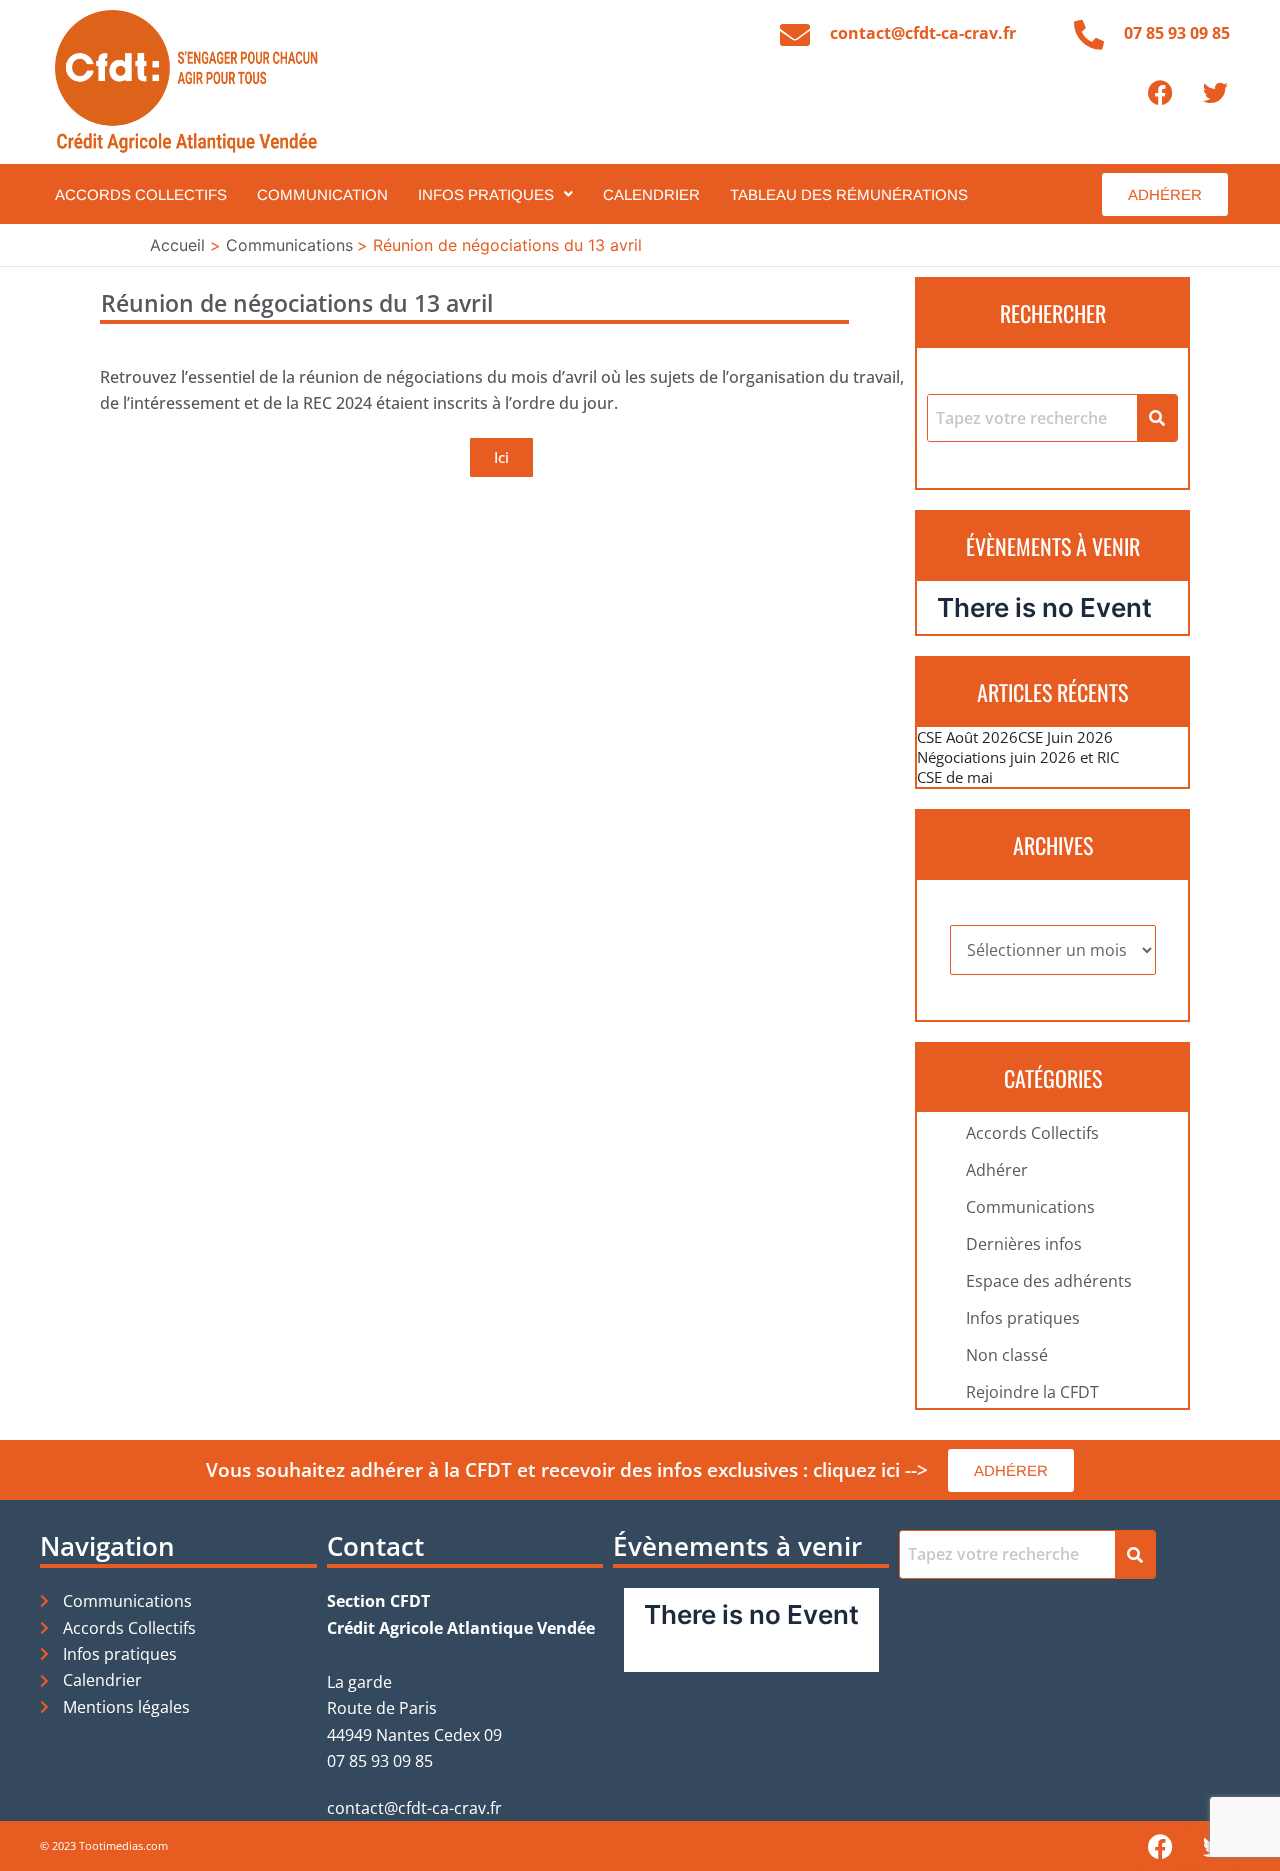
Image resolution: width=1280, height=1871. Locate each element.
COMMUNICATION (322, 194)
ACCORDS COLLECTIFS (141, 194)
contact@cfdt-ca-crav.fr (923, 33)
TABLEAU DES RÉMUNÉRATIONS (849, 194)
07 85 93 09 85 (1177, 33)
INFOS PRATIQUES (486, 194)
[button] (495, 194)
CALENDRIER (651, 194)
